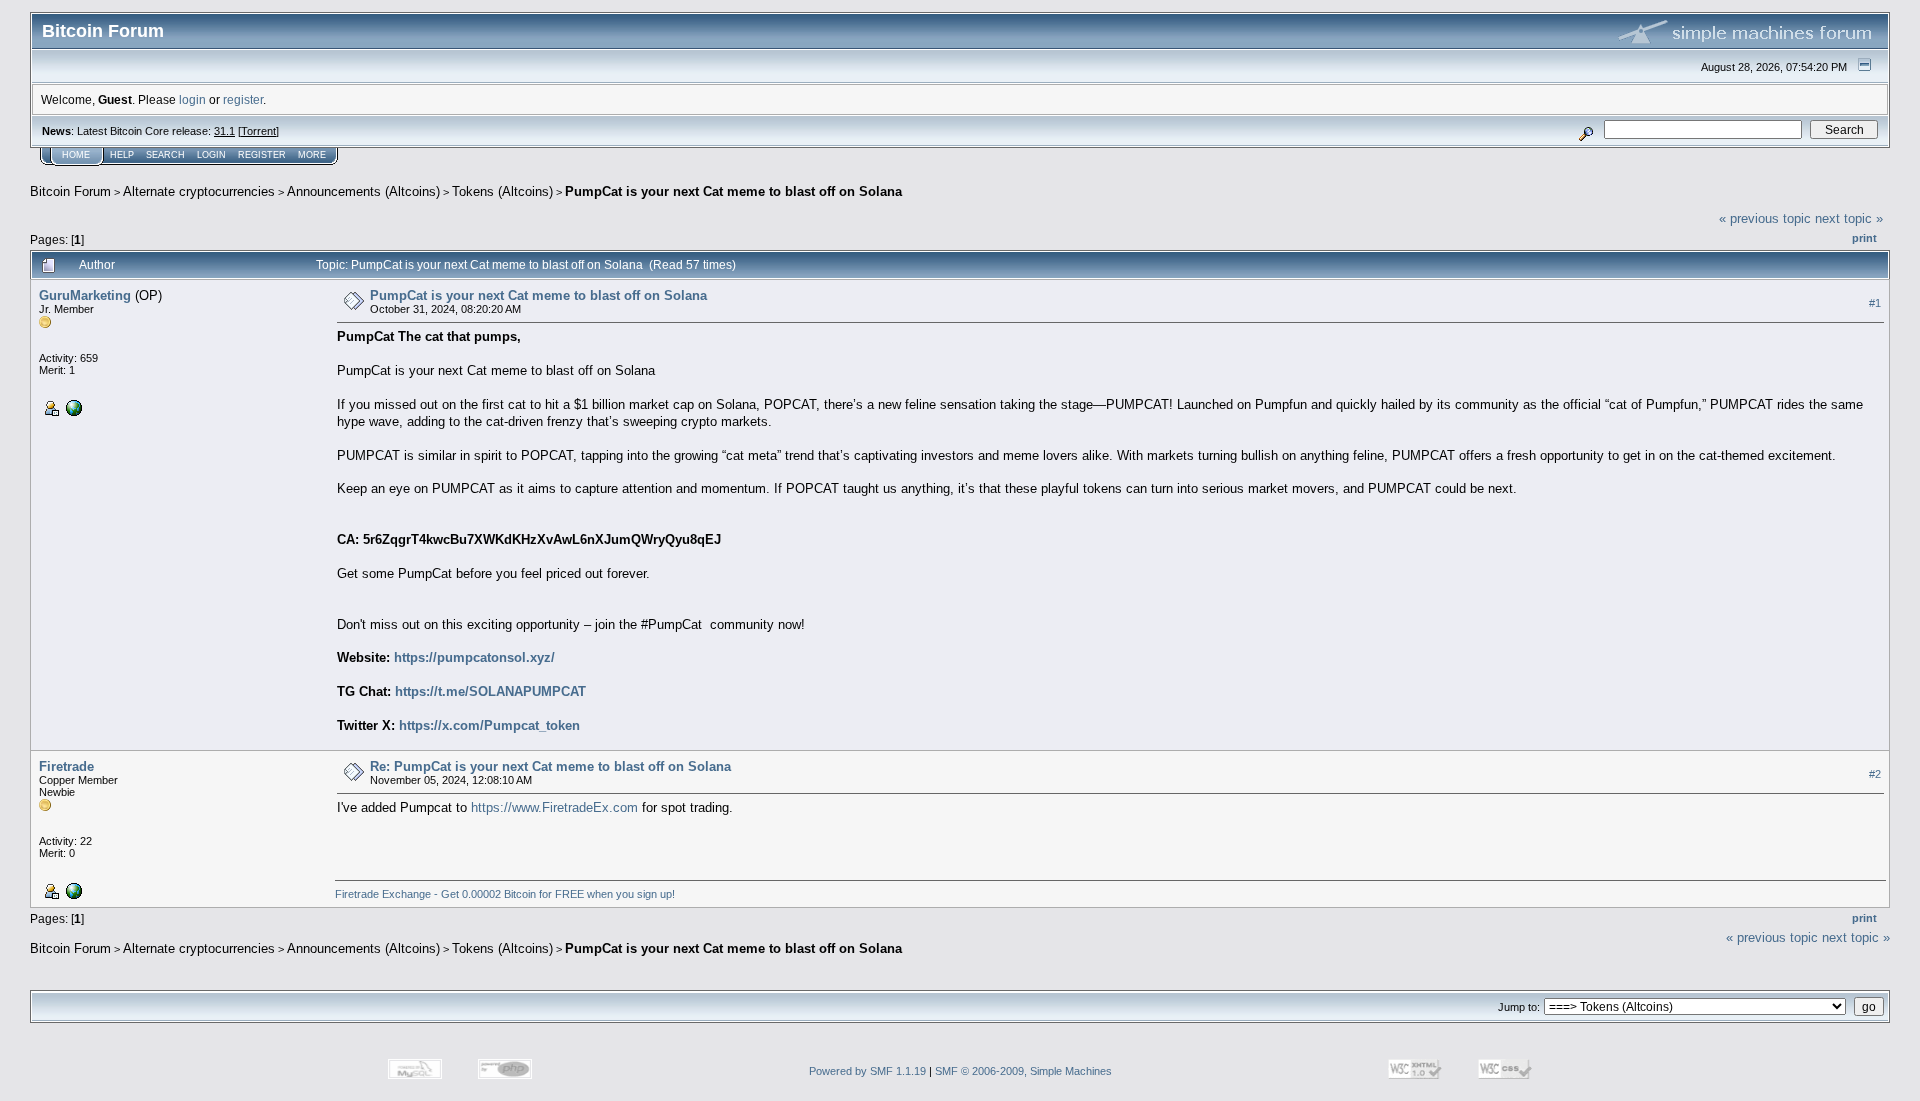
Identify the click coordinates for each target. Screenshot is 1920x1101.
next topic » (1849, 218)
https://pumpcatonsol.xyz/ (474, 657)
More (312, 155)
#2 (1875, 775)
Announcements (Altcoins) (363, 191)
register (243, 99)
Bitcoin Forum (70, 191)
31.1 (224, 131)
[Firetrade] (72, 890)
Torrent (258, 131)
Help (122, 155)
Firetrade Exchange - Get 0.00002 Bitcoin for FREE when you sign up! (505, 894)
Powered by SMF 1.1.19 (867, 1071)
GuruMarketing (85, 295)
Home (76, 155)
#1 (1875, 303)
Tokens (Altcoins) (502, 191)
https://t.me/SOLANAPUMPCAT (490, 691)
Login (211, 155)
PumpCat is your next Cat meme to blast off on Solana (733, 191)
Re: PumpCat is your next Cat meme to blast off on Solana (550, 766)
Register (262, 155)
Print (1864, 238)
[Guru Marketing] (72, 407)
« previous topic (1765, 218)
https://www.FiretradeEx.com (554, 807)
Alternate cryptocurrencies (199, 191)
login (192, 99)
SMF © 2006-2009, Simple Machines (1023, 1071)
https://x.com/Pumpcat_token (489, 725)
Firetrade (66, 766)
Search (165, 155)
